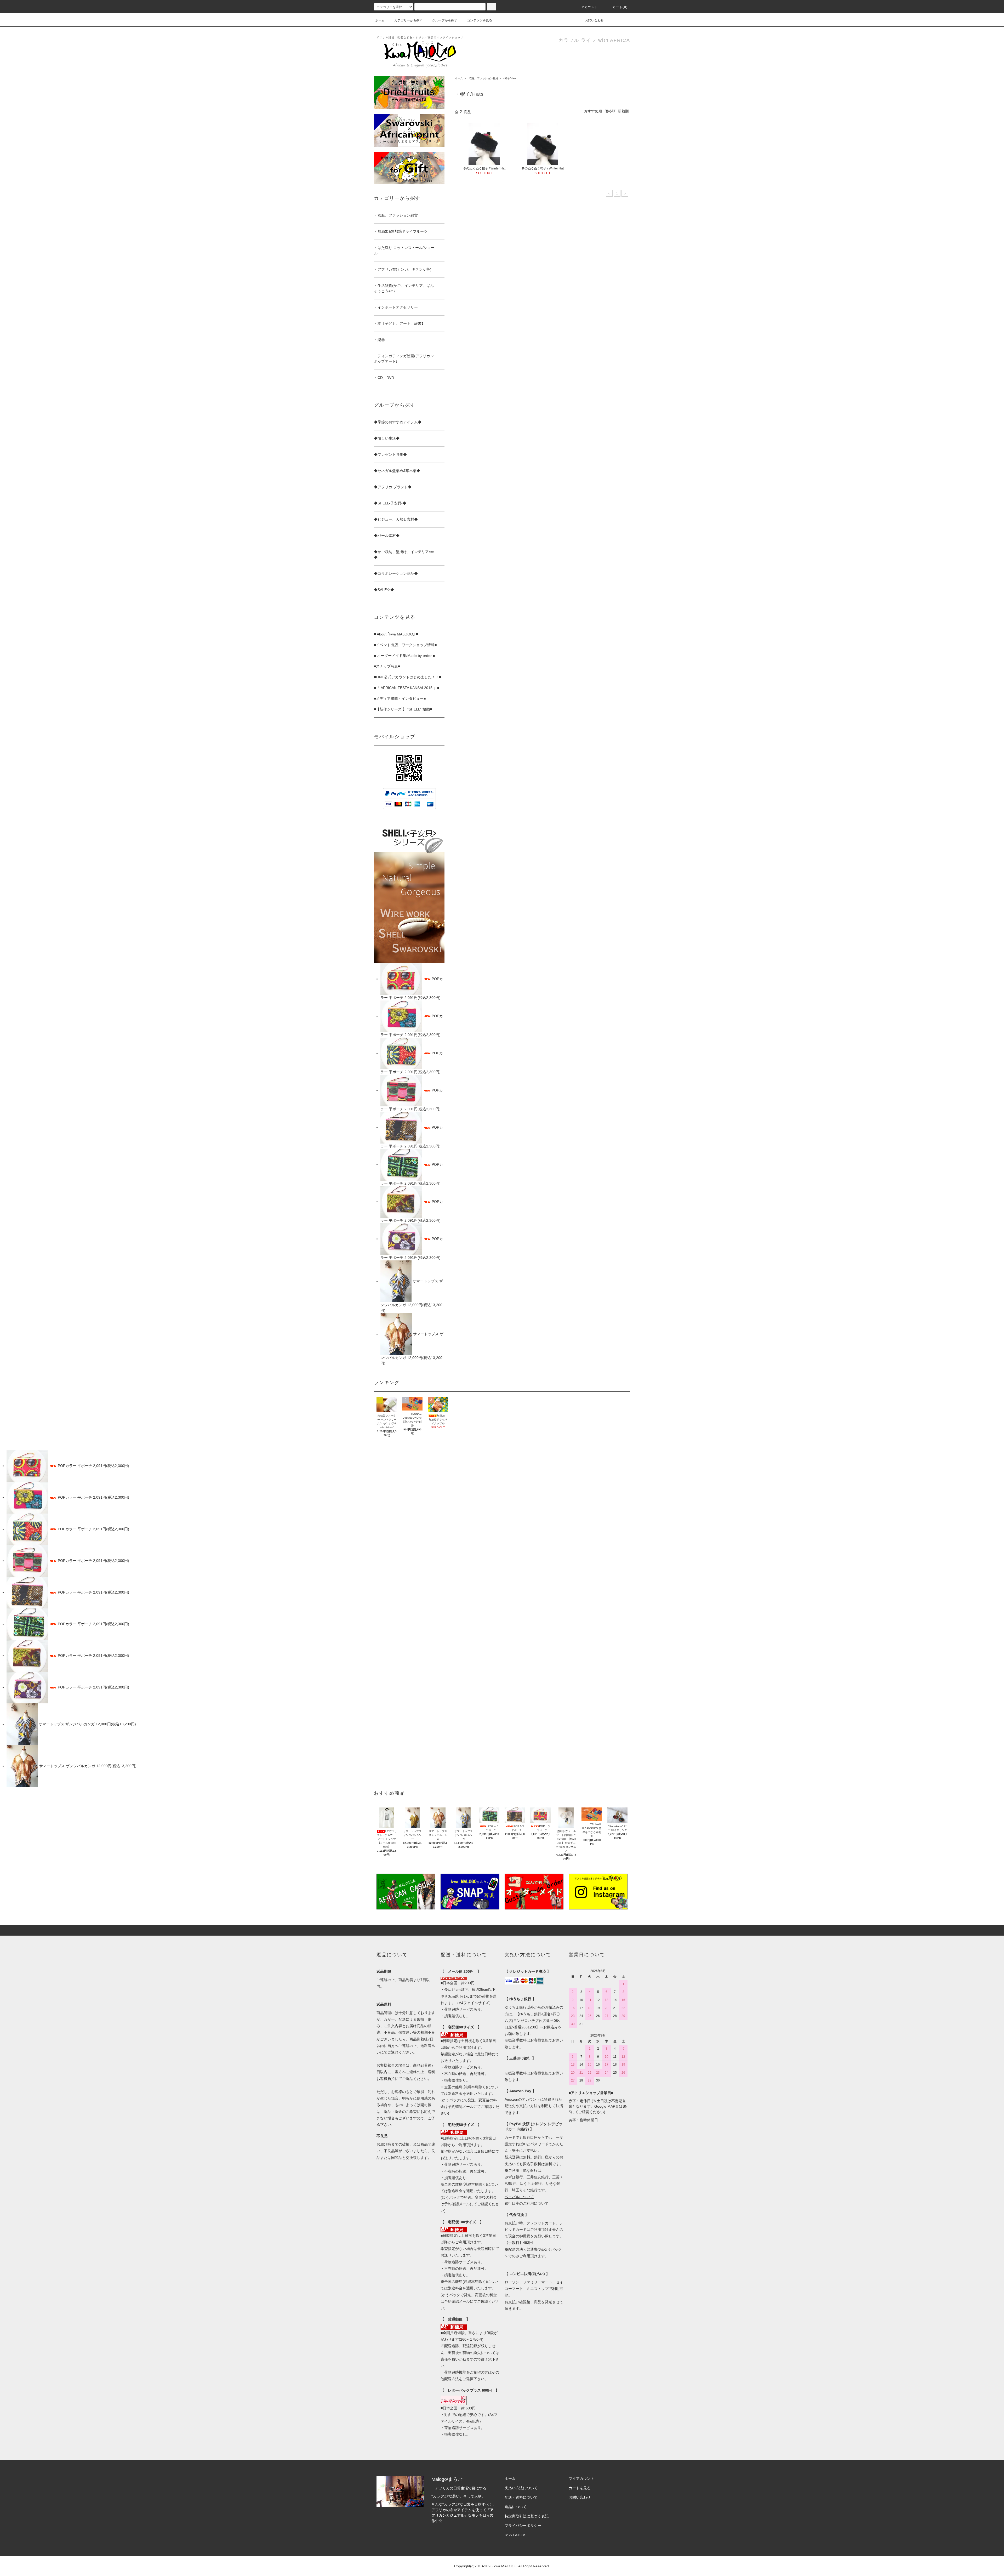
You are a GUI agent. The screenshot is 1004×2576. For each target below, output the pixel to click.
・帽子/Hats (509, 78)
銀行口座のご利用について (527, 2203)
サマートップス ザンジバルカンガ (67, 1724)
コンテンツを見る (480, 20)
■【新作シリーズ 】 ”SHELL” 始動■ (403, 709)
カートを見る (580, 2488)
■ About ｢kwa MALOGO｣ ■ (396, 634)
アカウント (590, 7)
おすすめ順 (593, 111)
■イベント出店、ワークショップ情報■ (405, 645)
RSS (508, 2535)
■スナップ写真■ (387, 666)
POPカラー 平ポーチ (75, 1466)
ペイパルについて (519, 2197)
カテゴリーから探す (408, 20)
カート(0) (620, 7)
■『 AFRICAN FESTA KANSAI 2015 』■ (407, 688)
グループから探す (445, 20)
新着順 (623, 111)
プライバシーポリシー (523, 2526)
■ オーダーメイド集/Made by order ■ (404, 656)
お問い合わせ (594, 20)
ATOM (520, 2535)
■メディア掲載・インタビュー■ (400, 698)
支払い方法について (521, 2488)
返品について (516, 2507)
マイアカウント (581, 2478)
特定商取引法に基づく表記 (527, 2516)
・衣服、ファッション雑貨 (482, 78)
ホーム (380, 20)
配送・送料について (521, 2497)
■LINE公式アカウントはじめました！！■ (407, 677)
